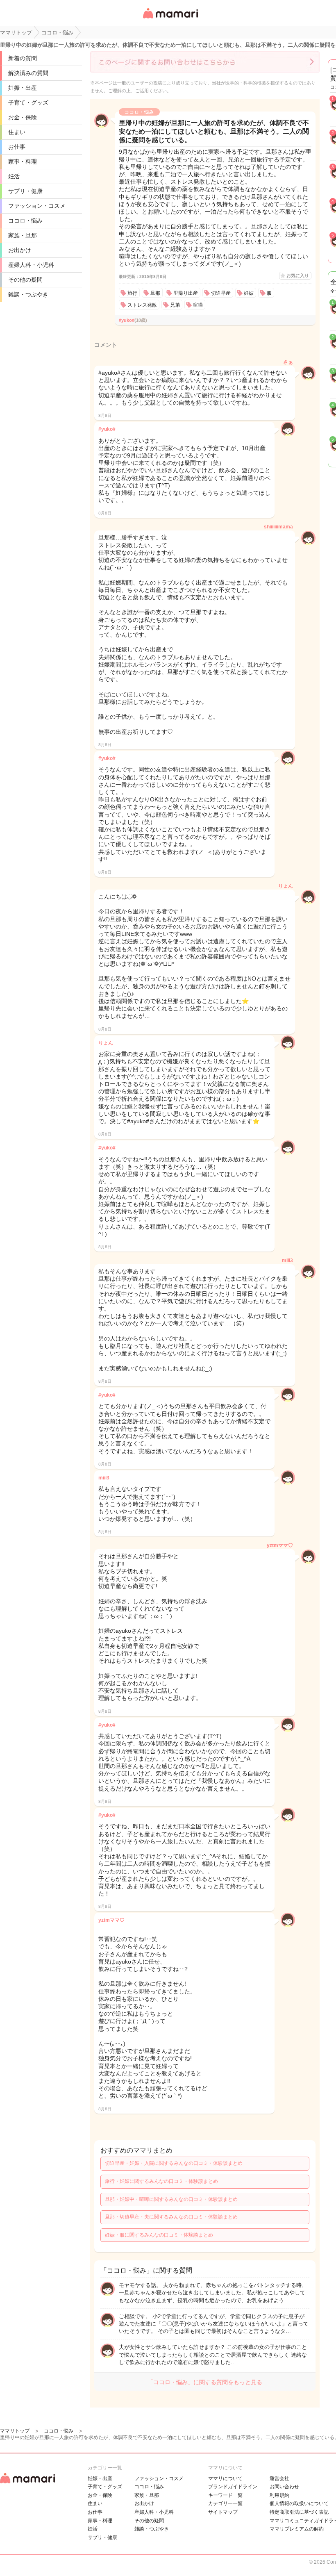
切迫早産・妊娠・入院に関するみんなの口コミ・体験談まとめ (174, 2163)
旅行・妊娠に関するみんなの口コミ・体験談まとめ (161, 2181)
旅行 (132, 293)
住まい (17, 132)
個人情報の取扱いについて (299, 2503)
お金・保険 (23, 117)
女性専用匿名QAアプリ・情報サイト (170, 19)
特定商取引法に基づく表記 (299, 2512)
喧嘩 (198, 305)
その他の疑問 (25, 280)
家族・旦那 (23, 235)
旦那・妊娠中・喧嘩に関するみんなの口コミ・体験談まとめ (171, 2199)
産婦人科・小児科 (31, 265)
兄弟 (175, 305)
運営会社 (279, 2478)
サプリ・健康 (25, 191)
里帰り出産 (186, 293)
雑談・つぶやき (28, 294)
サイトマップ (223, 2512)
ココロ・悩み (25, 221)
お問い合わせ (284, 2487)
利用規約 (279, 2495)
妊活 (14, 176)
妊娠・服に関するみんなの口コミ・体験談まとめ (159, 2235)
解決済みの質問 (28, 73)
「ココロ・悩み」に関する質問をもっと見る (205, 2382)
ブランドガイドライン (233, 2487)
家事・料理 (23, 162)
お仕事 (17, 147)
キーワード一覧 (225, 2495)
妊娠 (249, 293)
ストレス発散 (142, 305)
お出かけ (20, 250)
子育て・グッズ (28, 102)
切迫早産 (221, 293)
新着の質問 (23, 58)
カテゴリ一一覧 (225, 2503)
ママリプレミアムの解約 (297, 2529)
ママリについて (225, 2478)
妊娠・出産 (23, 88)
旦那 (155, 293)
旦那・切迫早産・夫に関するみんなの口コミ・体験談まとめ (171, 2217)
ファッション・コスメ (37, 206)
